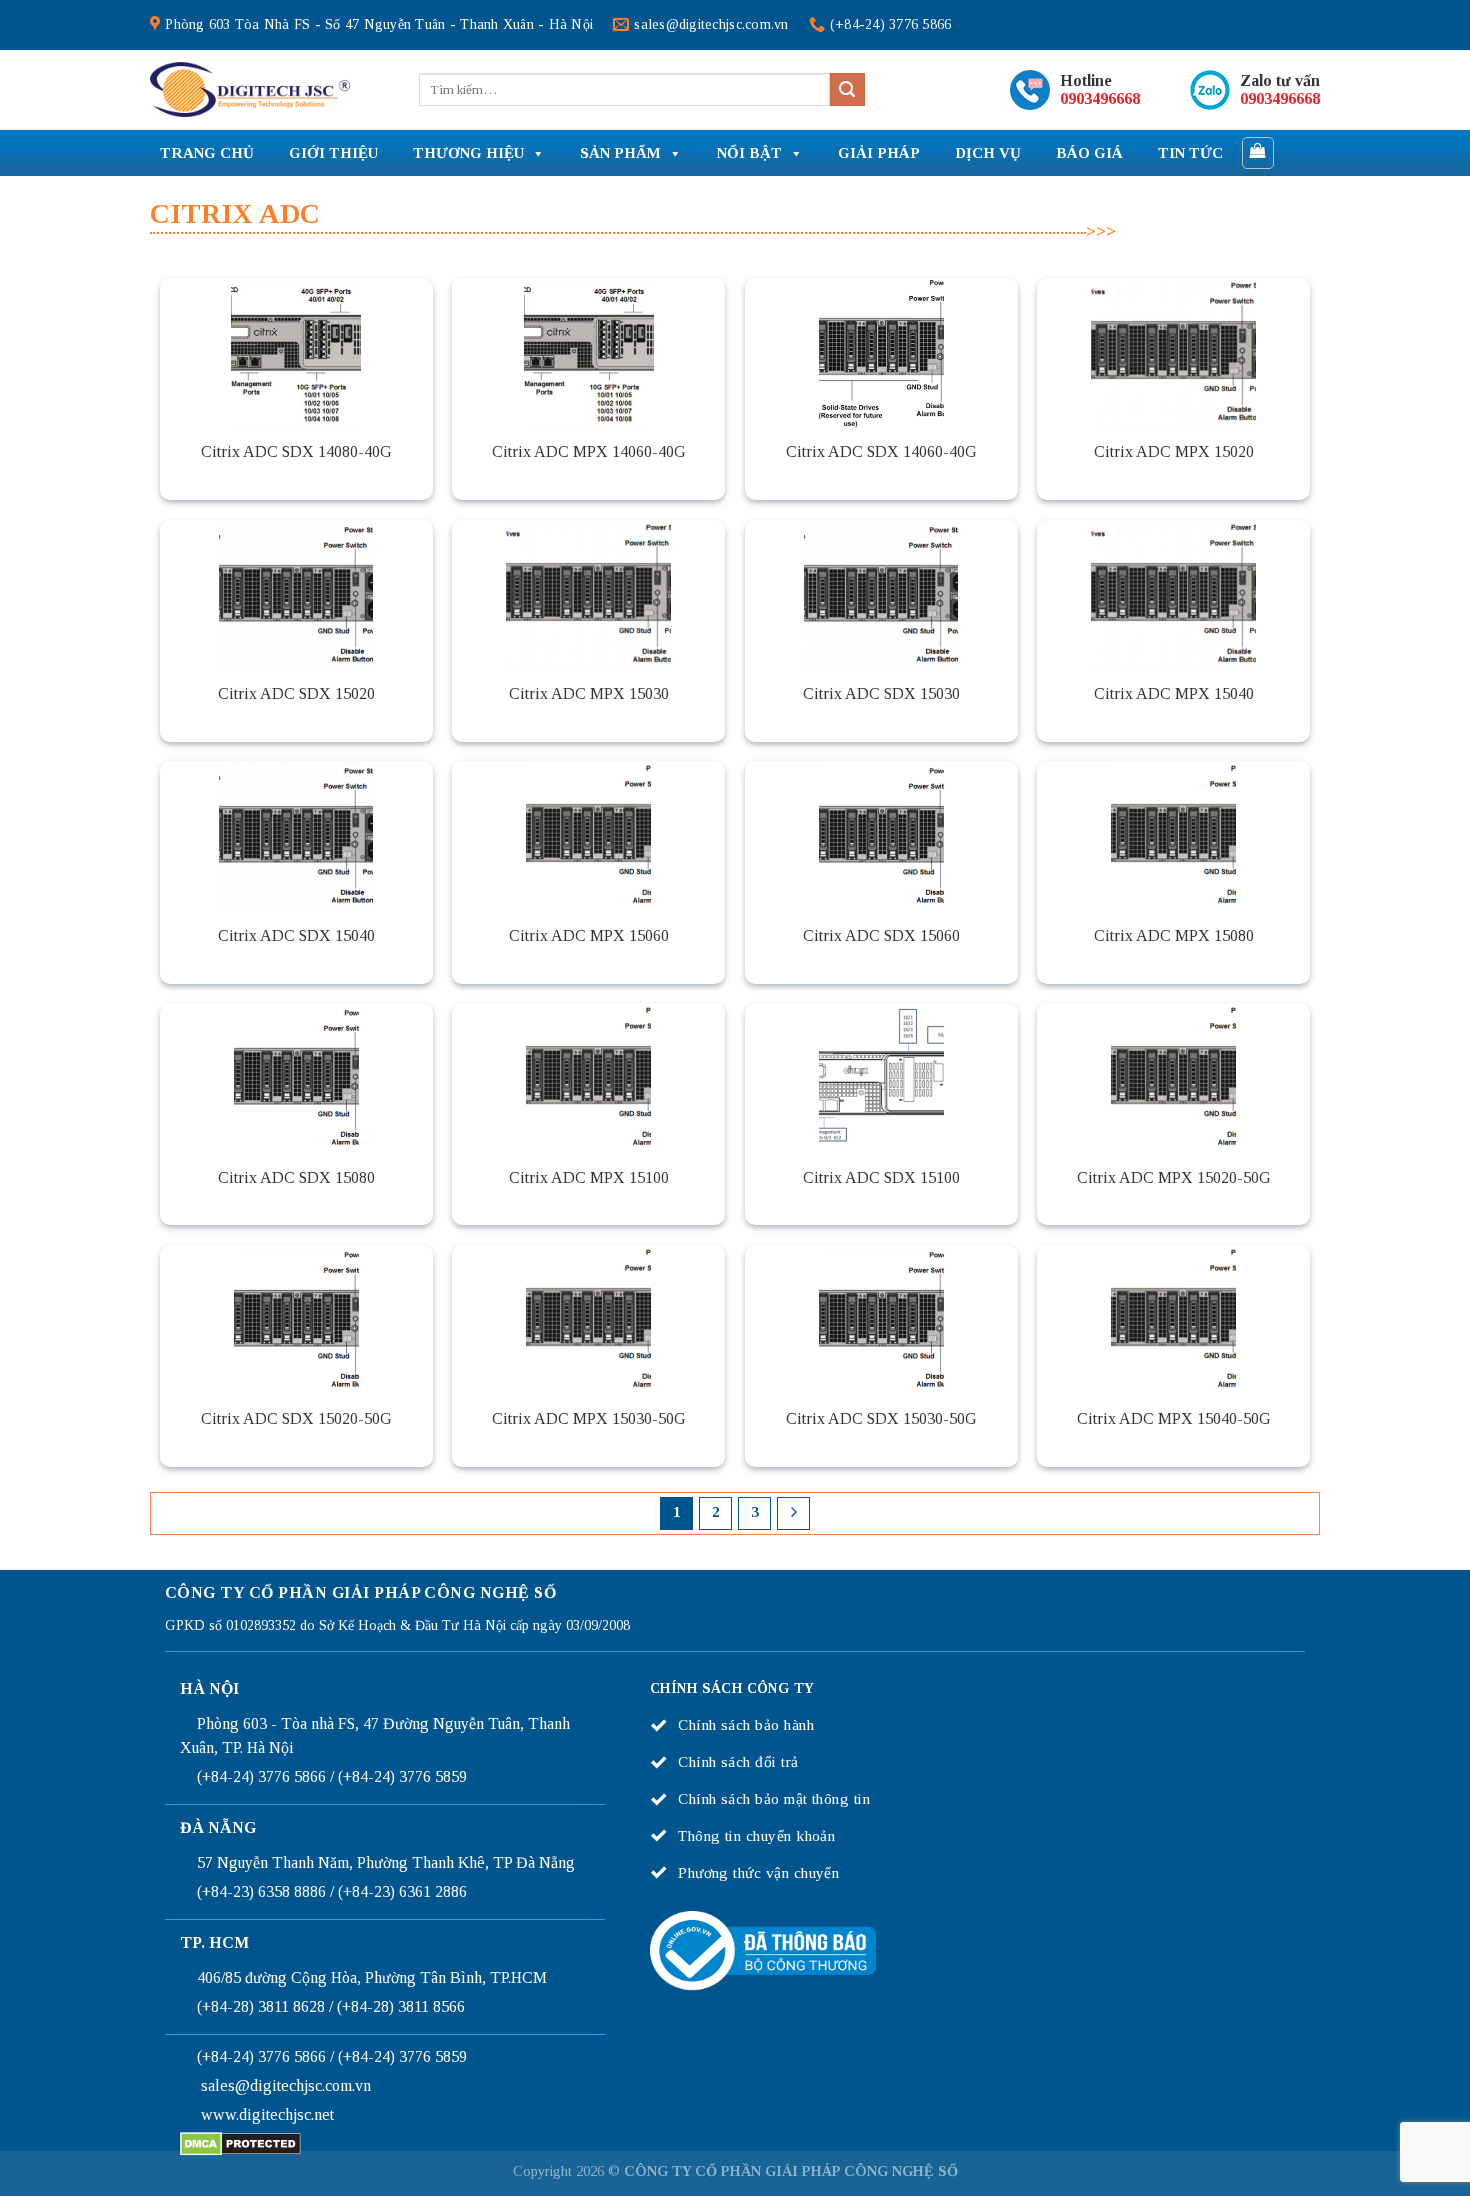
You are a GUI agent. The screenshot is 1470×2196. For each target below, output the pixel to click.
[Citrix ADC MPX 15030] (588, 595)
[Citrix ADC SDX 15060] (881, 836)
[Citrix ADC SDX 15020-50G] (296, 1320)
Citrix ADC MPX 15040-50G (1174, 1418)
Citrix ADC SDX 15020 (296, 693)
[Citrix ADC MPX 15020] (1173, 353)
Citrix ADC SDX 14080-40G (296, 451)
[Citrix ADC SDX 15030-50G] (881, 1320)
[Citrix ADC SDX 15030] (881, 595)
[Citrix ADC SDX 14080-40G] (296, 353)
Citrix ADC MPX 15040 (1174, 693)
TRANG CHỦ (207, 153)
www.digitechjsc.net (267, 2114)
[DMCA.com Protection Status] (240, 2142)
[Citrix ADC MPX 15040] (1173, 595)
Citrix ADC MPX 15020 (1174, 451)
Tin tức (1190, 153)
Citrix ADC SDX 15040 (296, 935)
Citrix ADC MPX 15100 (589, 1177)
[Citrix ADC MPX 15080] (1173, 836)
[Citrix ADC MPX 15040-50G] (1173, 1320)
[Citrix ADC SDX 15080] (296, 1078)
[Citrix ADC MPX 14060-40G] (588, 353)
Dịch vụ (988, 153)
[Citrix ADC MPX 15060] (588, 836)
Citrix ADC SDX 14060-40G (881, 451)
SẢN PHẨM (620, 153)
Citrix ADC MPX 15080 (1174, 935)
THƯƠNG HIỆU (468, 153)
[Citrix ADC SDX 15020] (296, 595)
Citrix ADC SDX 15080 (296, 1177)
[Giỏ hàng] (1258, 153)
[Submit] (847, 90)
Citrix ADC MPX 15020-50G (1174, 1177)
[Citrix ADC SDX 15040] (296, 836)
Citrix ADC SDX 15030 (881, 693)
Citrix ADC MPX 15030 (589, 693)
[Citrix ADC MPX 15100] (588, 1078)
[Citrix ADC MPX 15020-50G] (1173, 1078)
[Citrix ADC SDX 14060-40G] (881, 353)
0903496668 (1100, 98)
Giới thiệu (333, 153)
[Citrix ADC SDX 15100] (881, 1078)
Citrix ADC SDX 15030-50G (881, 1418)
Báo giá (1089, 153)
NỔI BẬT (749, 153)
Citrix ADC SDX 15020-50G (296, 1418)
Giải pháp (879, 153)
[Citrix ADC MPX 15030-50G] (588, 1320)
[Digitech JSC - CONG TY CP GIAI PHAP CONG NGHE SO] (250, 90)
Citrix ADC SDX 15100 (881, 1177)
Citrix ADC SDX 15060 (881, 935)
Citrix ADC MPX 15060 (589, 935)
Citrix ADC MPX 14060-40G (589, 451)
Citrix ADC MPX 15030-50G (589, 1418)
